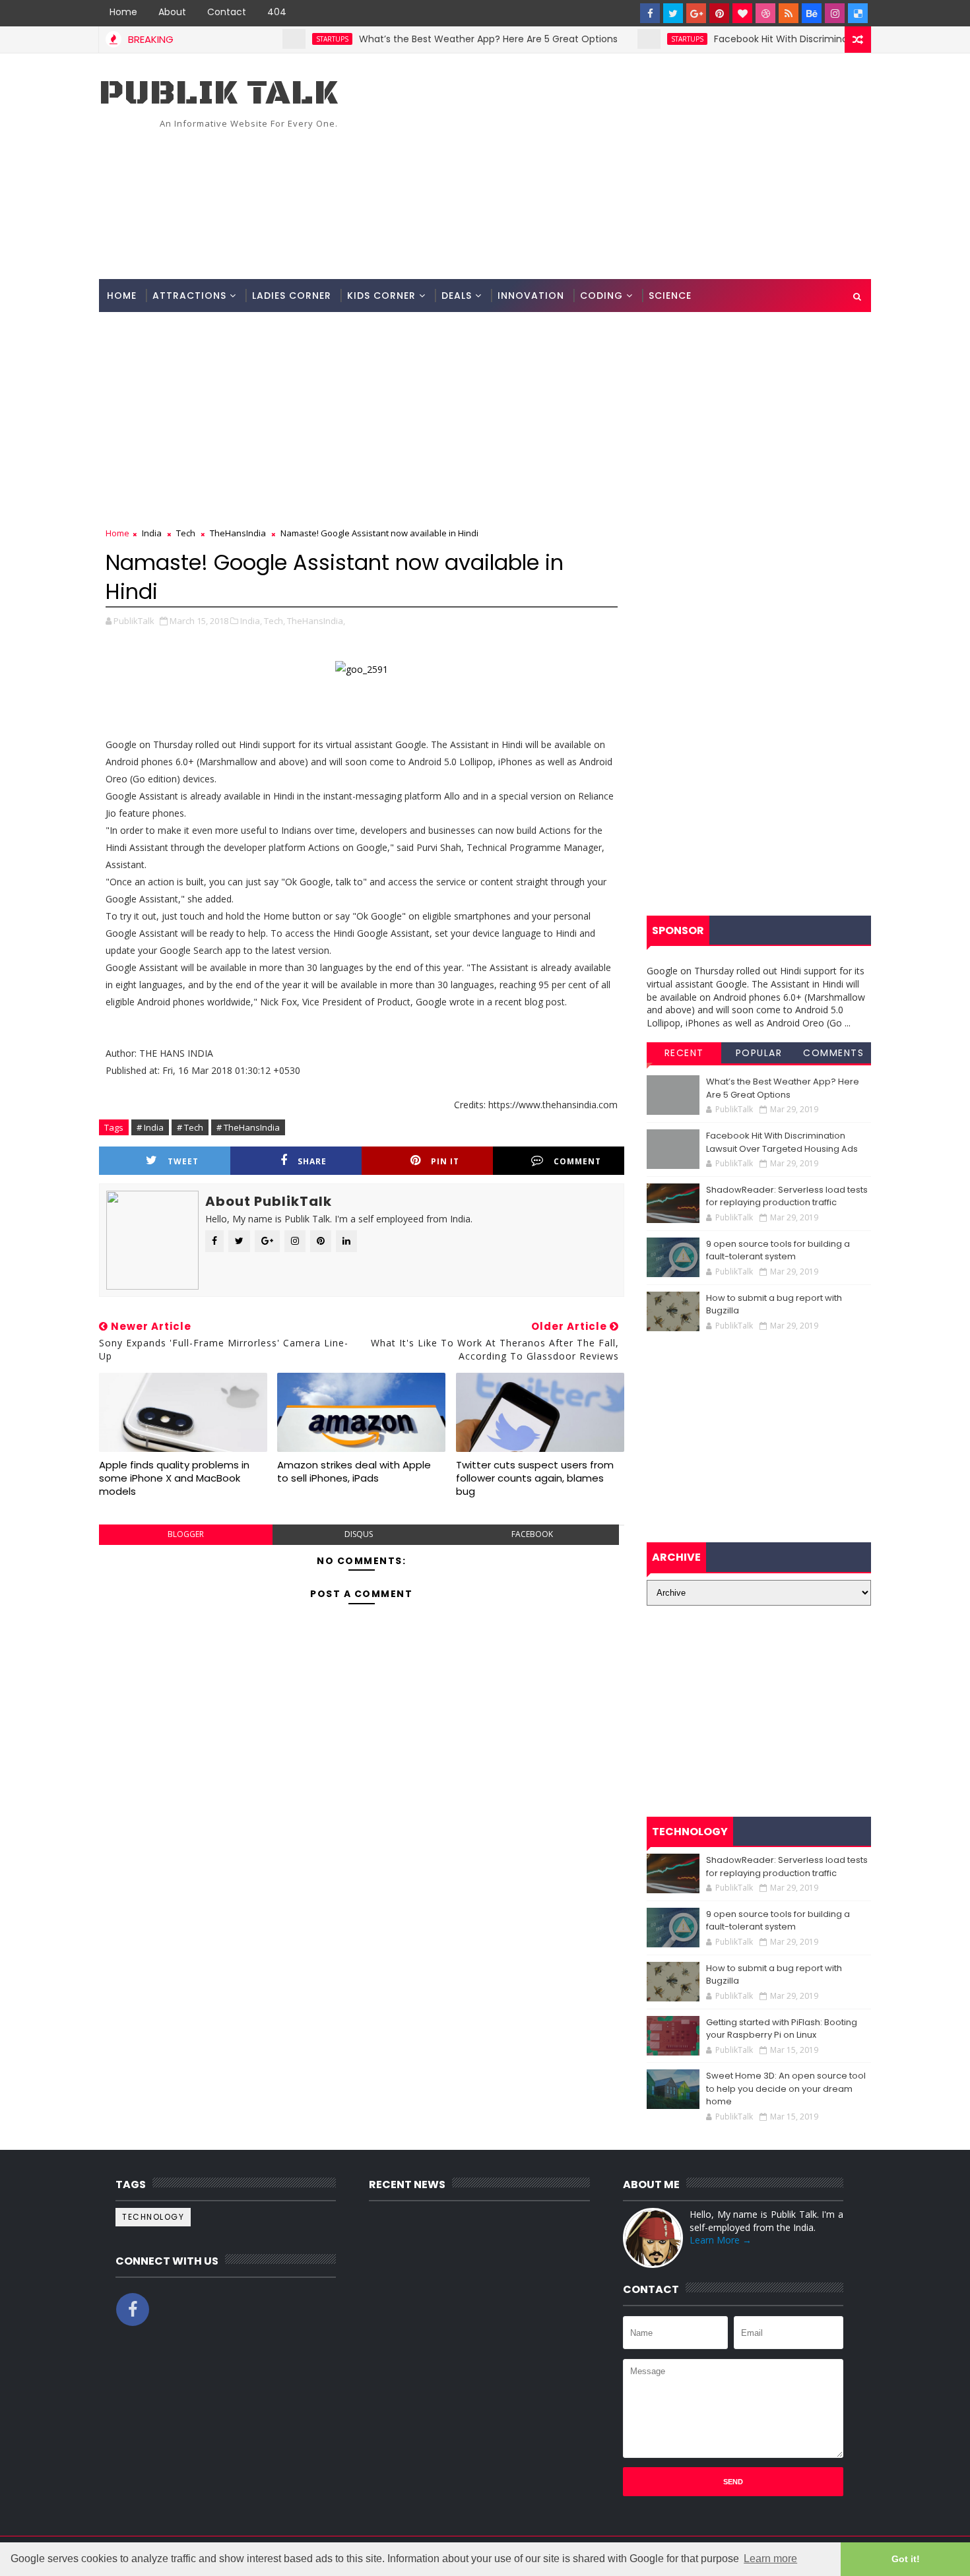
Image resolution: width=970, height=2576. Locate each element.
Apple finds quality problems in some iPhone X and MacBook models (174, 1478)
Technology (153, 2217)
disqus (359, 1534)
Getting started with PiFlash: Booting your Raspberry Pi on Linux (782, 2029)
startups (290, 39)
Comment (577, 1161)
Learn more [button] (770, 2559)
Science (670, 296)
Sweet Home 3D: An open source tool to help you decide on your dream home (786, 2089)
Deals (457, 296)
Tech (186, 533)
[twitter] (673, 13)
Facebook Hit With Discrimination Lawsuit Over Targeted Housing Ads (782, 1142)
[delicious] (858, 13)
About (172, 12)
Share (312, 1161)
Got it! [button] (906, 2559)
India (152, 533)
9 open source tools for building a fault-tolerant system (778, 1250)
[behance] (812, 13)
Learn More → (721, 2240)
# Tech (190, 1127)
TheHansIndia (238, 533)
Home (123, 12)
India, (251, 621)
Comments (833, 1053)
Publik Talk (218, 93)
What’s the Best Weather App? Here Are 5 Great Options (446, 39)
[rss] (789, 13)
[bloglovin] (742, 13)
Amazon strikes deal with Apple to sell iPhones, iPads (354, 1471)
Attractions (189, 296)
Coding (601, 296)
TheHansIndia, (316, 621)
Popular (759, 1053)
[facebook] (650, 13)
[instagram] (835, 13)
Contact (227, 12)
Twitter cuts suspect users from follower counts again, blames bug (535, 1478)
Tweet (183, 1161)
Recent (684, 1053)
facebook (532, 1534)
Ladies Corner (292, 296)
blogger (186, 1534)
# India (150, 1127)
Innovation (531, 296)
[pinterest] (719, 13)
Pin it (445, 1161)
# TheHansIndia (248, 1127)
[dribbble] (765, 13)
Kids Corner (381, 296)
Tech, (275, 621)
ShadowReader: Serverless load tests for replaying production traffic (787, 1196)
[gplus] (696, 13)
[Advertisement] (630, 167)
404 (277, 12)
